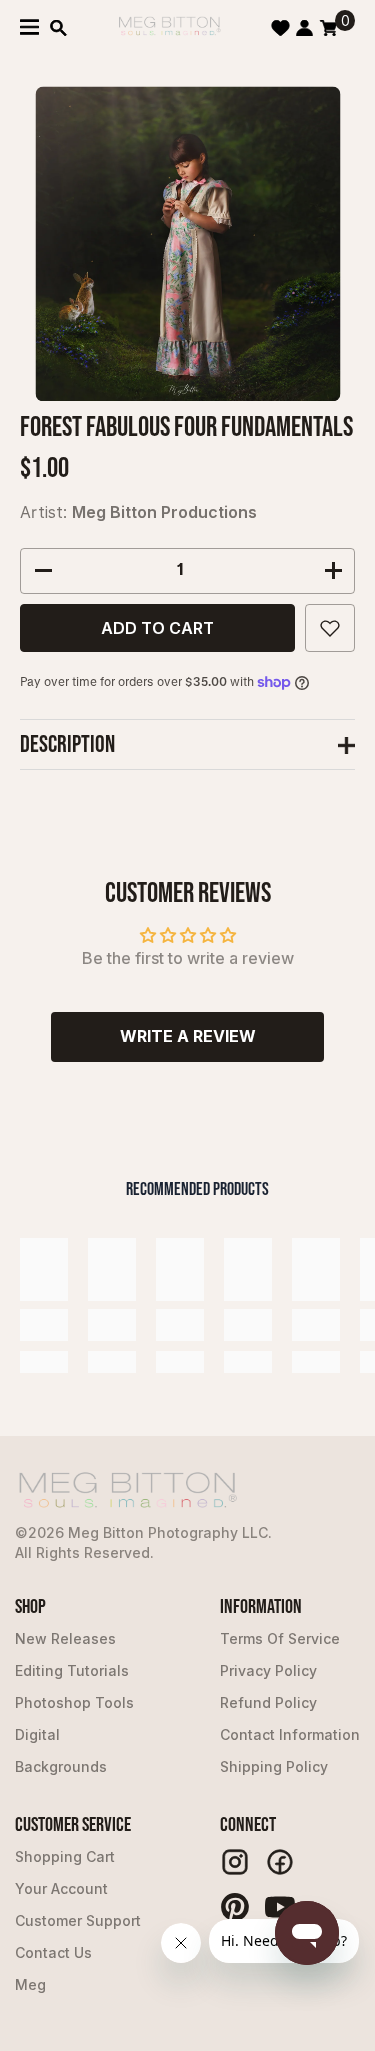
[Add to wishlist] (330, 628)
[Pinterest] (235, 1907)
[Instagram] (235, 1862)
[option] (187, 243)
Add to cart (157, 628)
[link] (44, 1325)
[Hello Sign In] (304, 28)
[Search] (58, 28)
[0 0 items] (328, 28)
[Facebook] (280, 1862)
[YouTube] (280, 1907)
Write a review (188, 1036)
